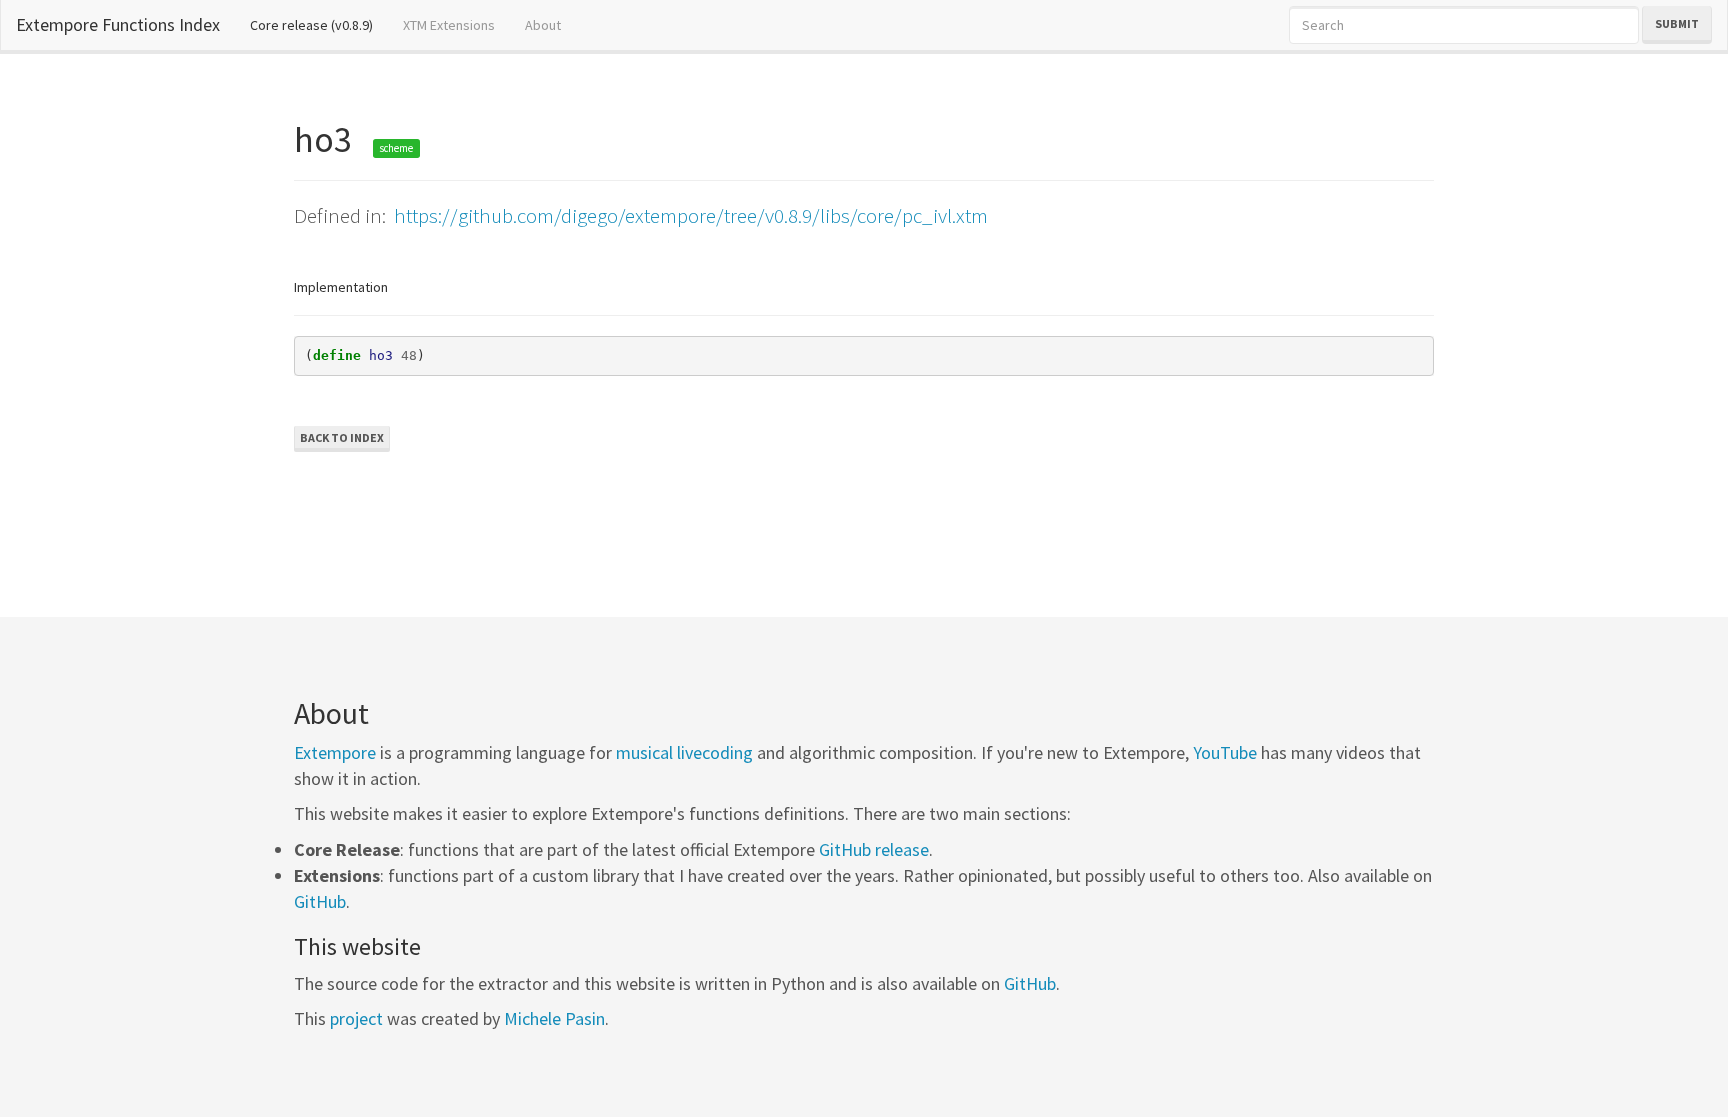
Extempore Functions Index (118, 24)
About (543, 25)
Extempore (335, 752)
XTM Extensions (449, 25)
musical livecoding (684, 752)
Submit (1677, 23)
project (356, 1018)
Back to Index (342, 437)
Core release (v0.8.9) (319, 24)
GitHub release (874, 849)
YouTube (1225, 752)
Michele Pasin (554, 1018)
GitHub (320, 901)
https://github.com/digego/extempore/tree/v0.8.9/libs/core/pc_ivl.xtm (691, 215)
